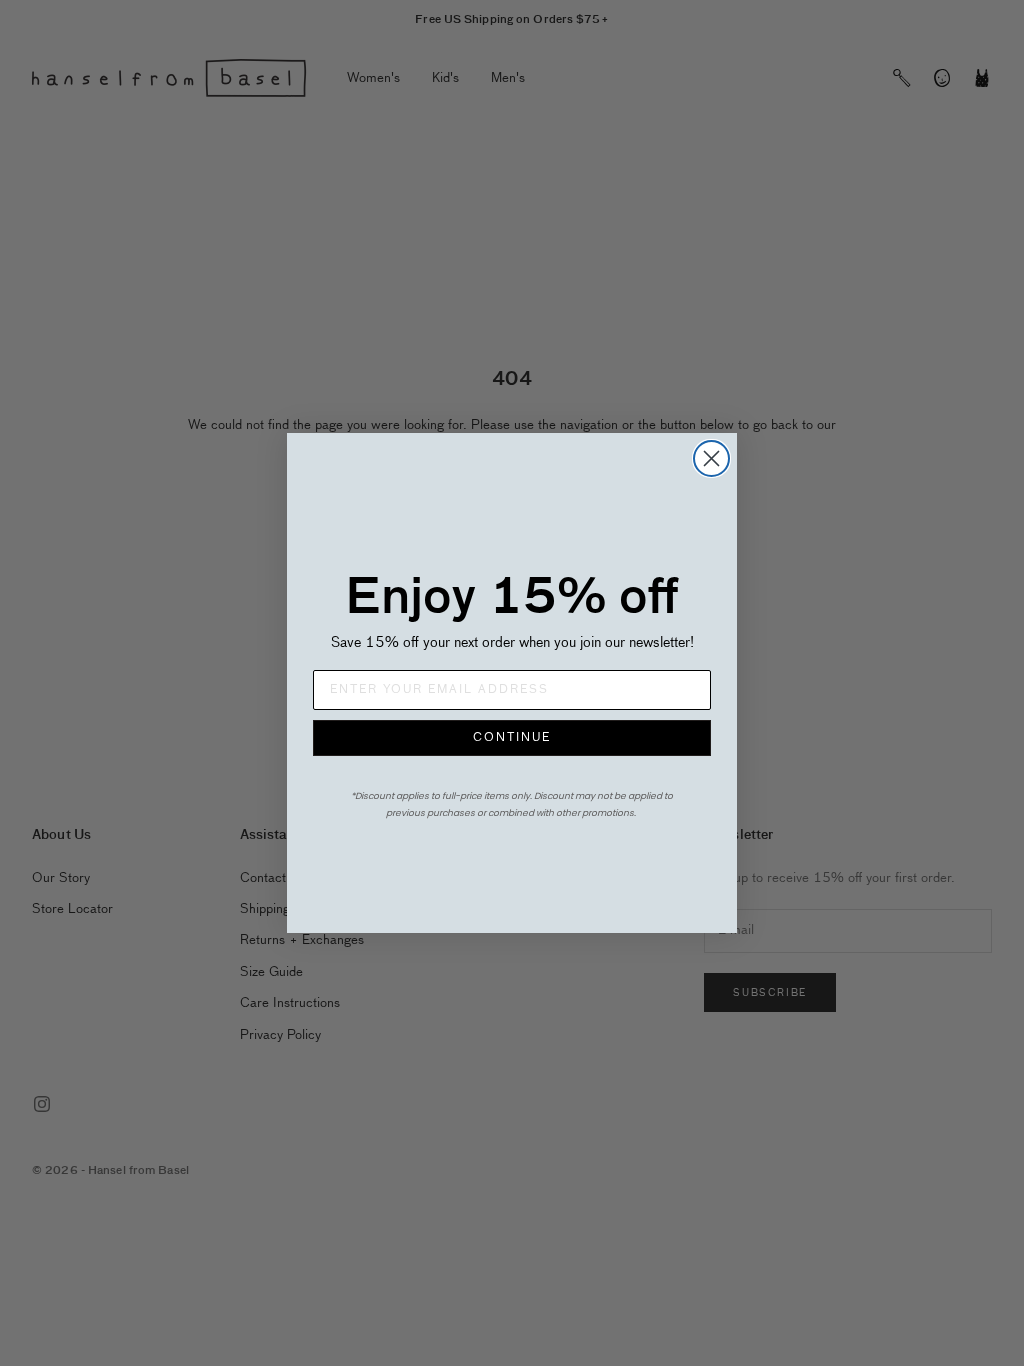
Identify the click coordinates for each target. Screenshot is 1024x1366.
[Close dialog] (711, 458)
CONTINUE (512, 738)
